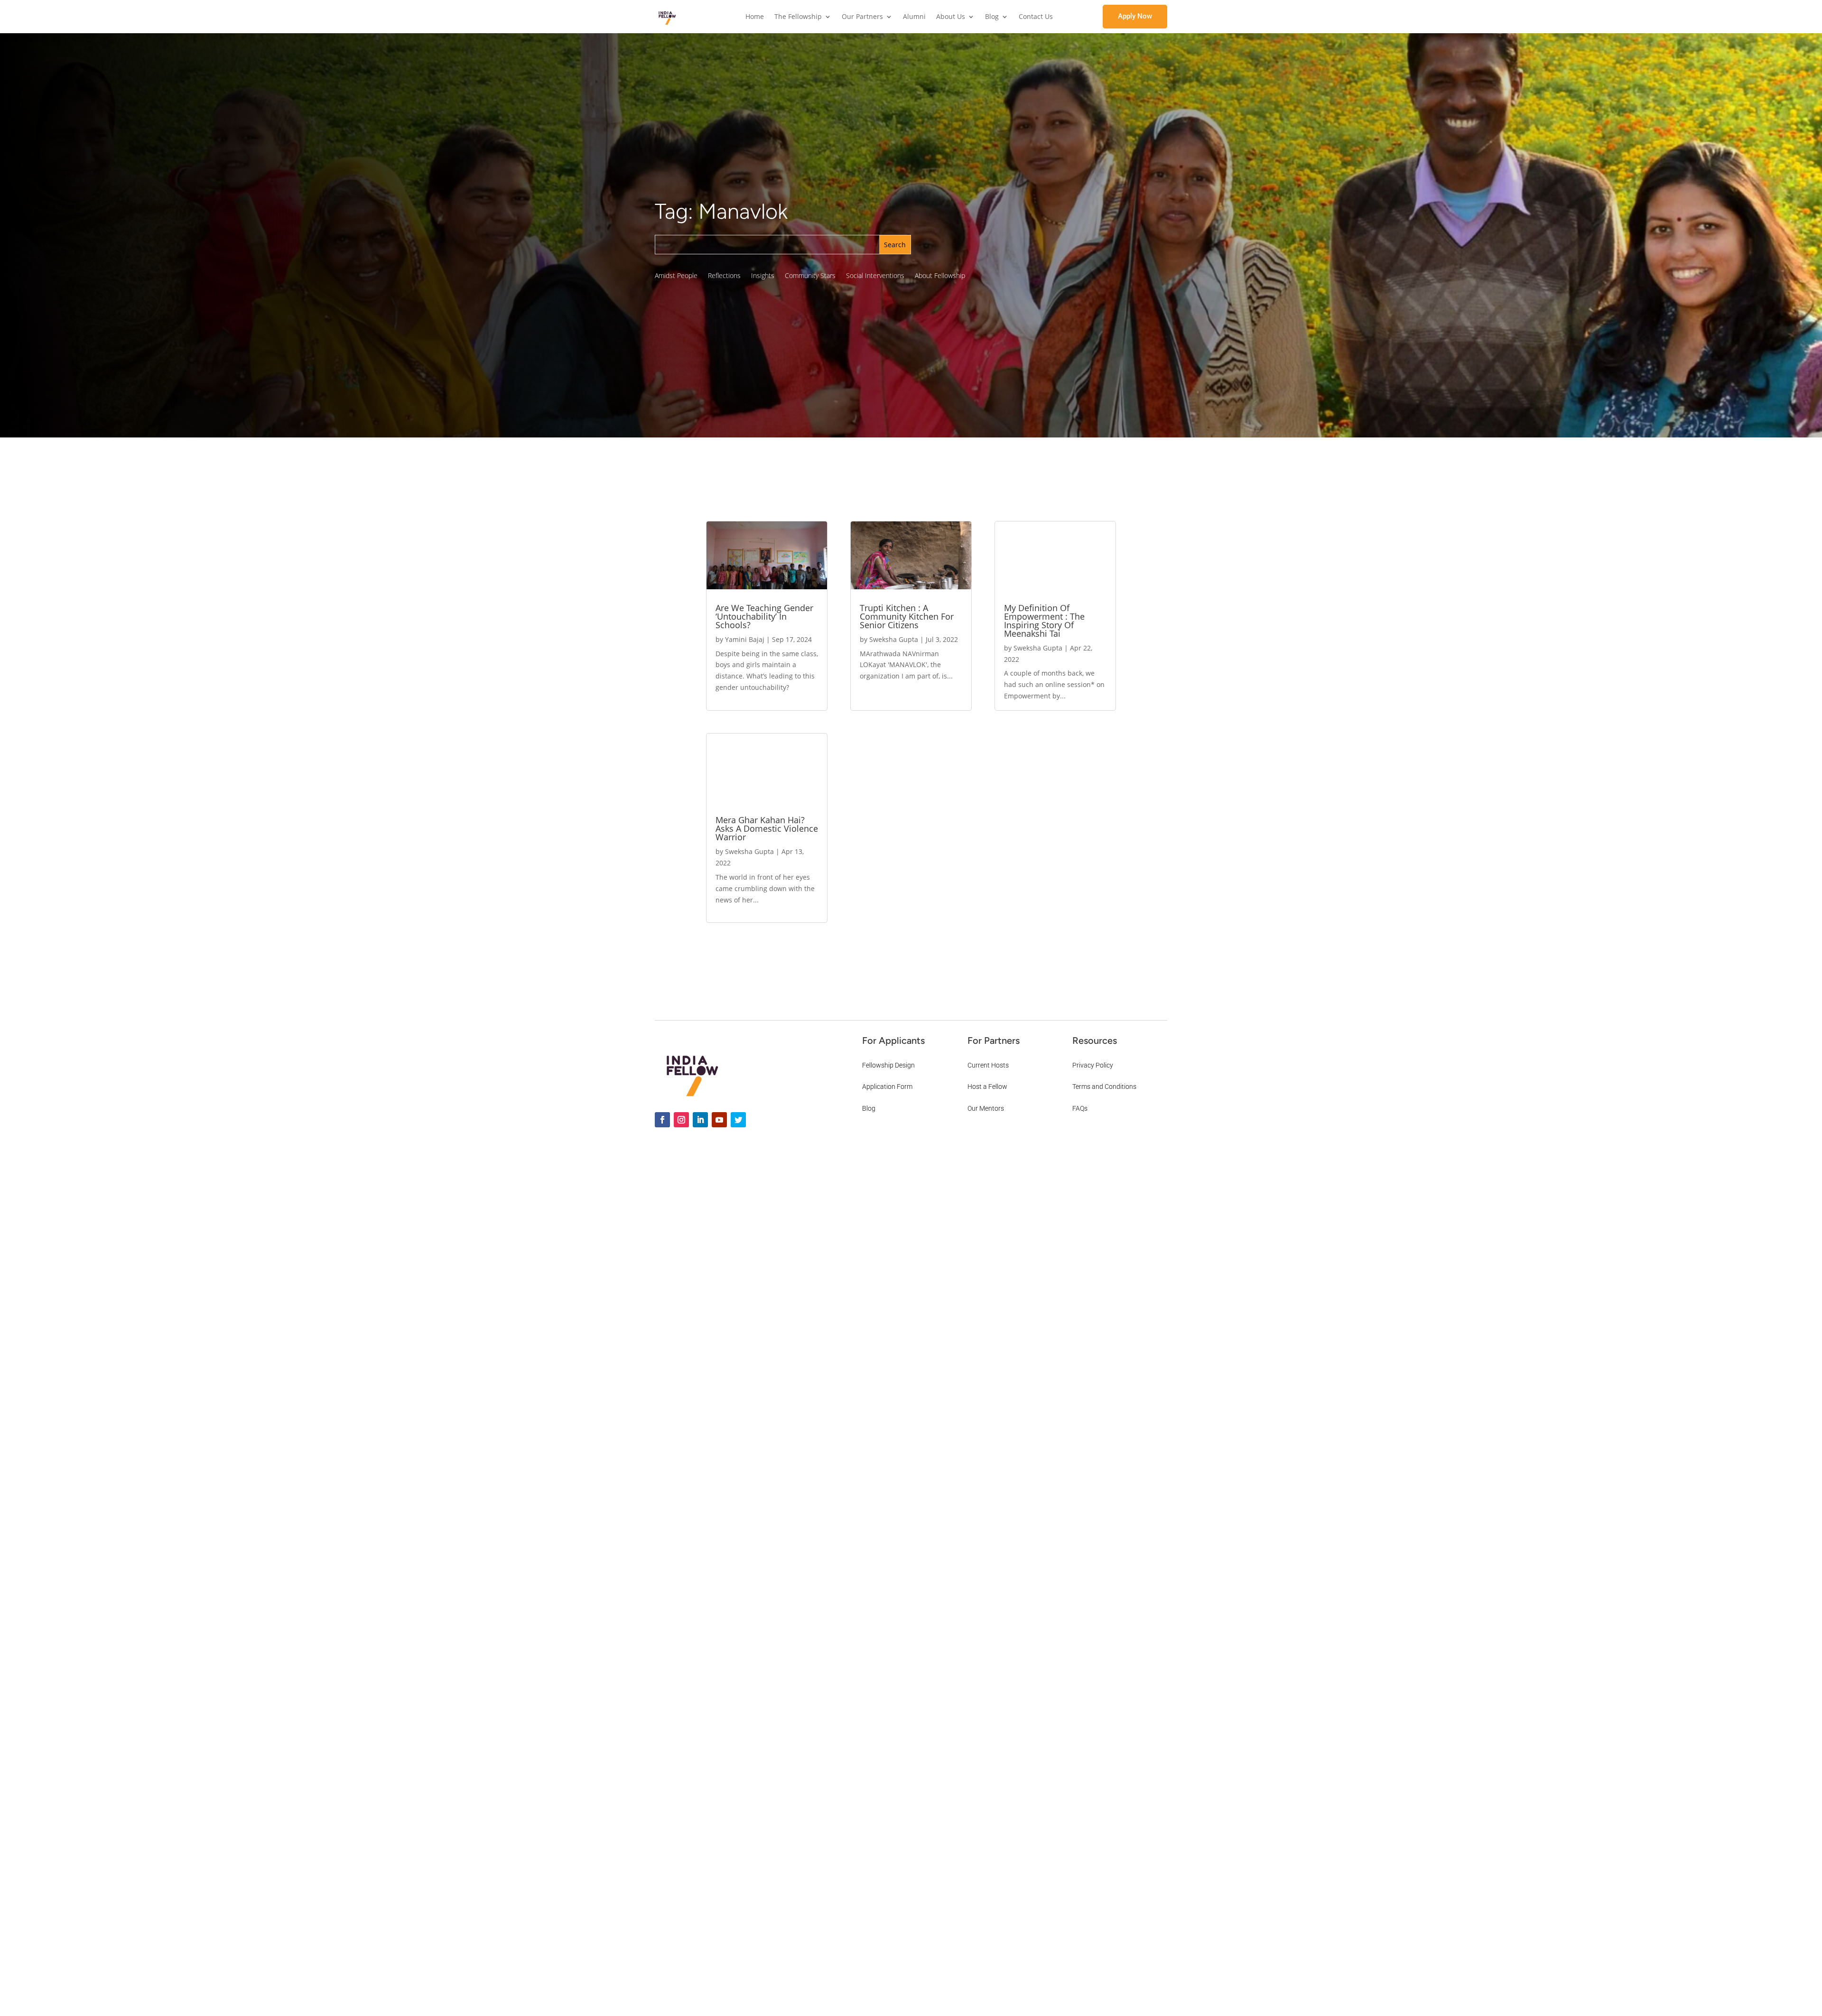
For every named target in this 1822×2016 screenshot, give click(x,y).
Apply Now (1135, 16)
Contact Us (1036, 17)
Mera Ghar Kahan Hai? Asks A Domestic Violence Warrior (767, 828)
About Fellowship (940, 276)
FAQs (1080, 1108)
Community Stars (810, 276)
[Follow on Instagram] (681, 1120)
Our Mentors (986, 1108)
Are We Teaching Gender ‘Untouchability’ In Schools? (764, 616)
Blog (992, 17)
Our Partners (862, 17)
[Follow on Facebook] (662, 1120)
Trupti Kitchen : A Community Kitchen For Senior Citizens (907, 616)
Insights (763, 276)
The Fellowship (798, 17)
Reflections (724, 276)
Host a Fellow (987, 1087)
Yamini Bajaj (745, 639)
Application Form (887, 1087)
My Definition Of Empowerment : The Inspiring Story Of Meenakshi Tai (1044, 621)
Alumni (914, 17)
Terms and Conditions (1104, 1087)
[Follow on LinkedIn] (700, 1120)
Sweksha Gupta (749, 851)
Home (755, 17)
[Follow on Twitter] (738, 1120)
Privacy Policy (1093, 1065)
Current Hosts (988, 1065)
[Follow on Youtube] (719, 1120)
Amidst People (676, 276)
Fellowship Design (888, 1065)
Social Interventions (875, 276)
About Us (951, 17)
